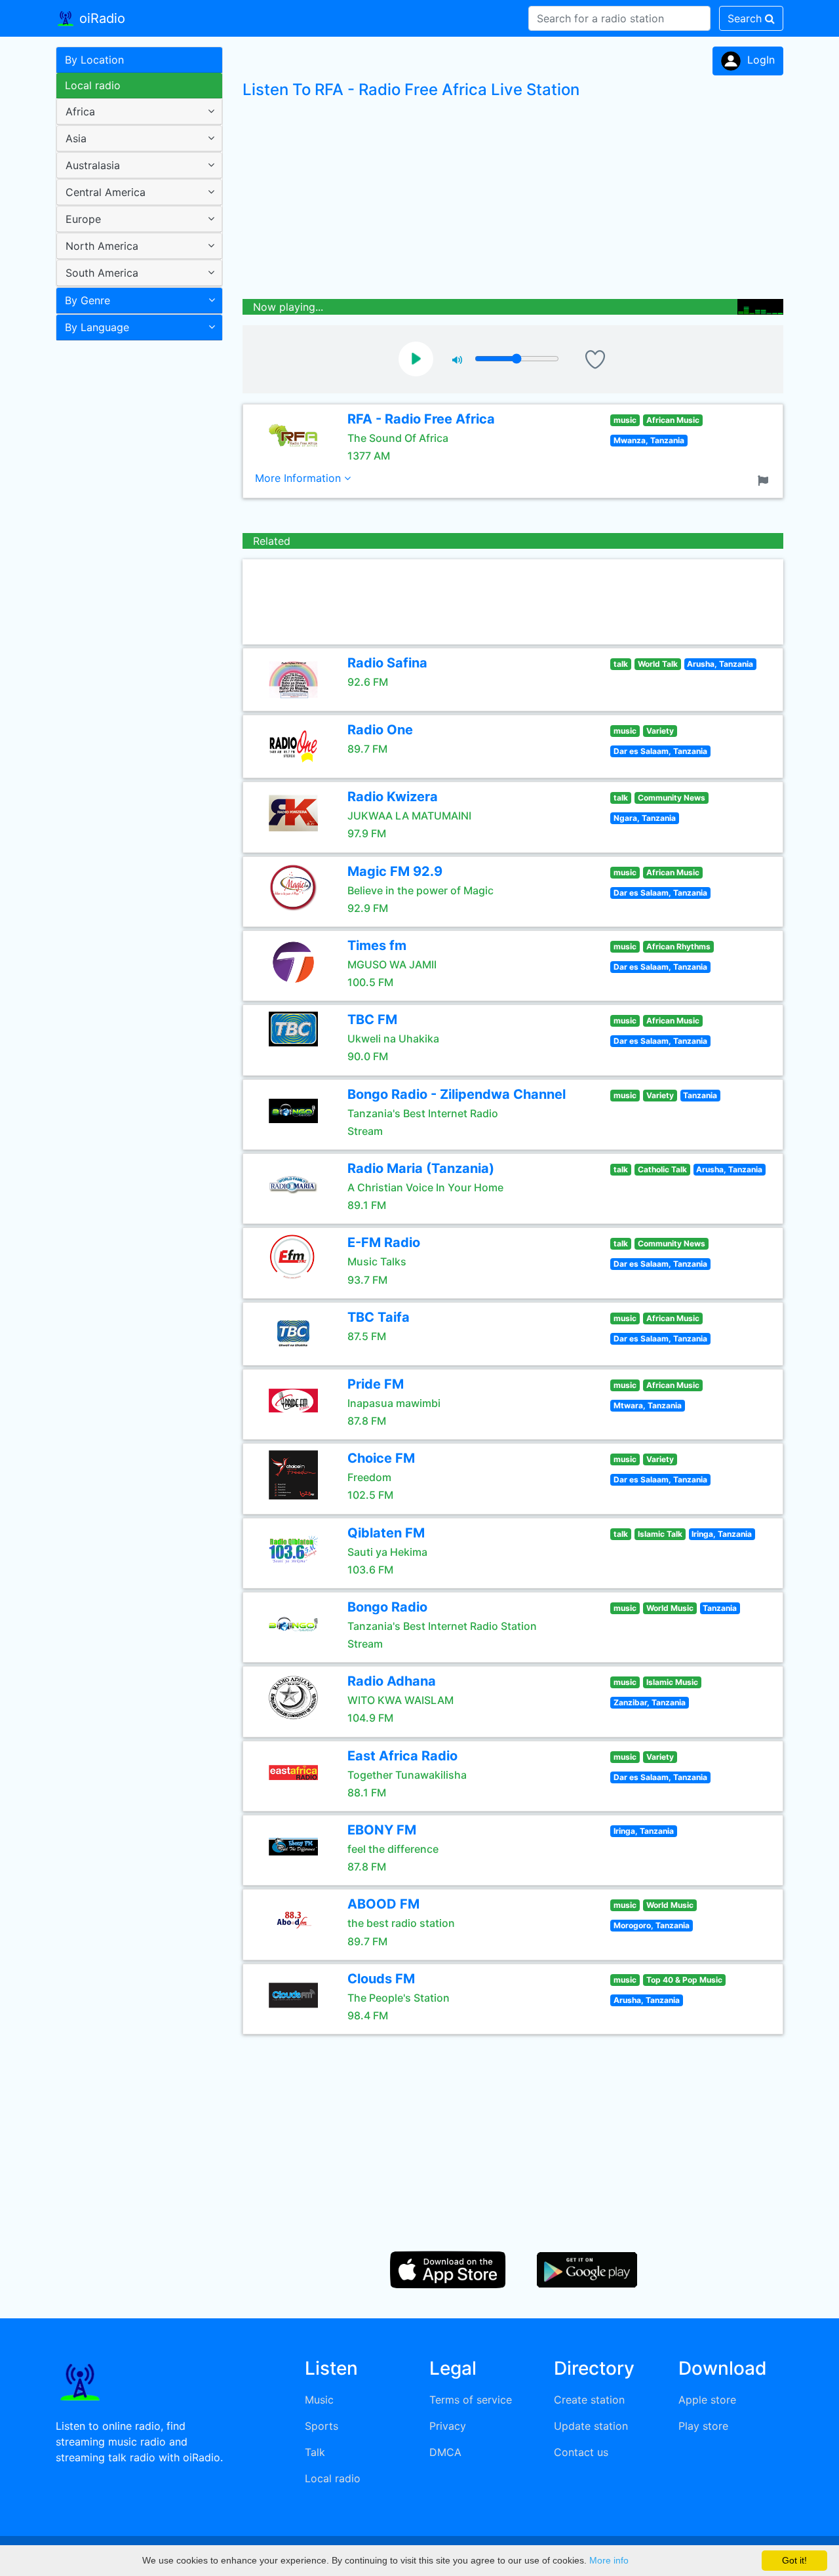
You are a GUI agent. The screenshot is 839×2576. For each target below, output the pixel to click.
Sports (322, 2426)
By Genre (88, 300)
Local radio (93, 85)
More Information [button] (300, 478)
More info (609, 2560)
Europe (83, 219)
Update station (591, 2426)
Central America (106, 192)
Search (746, 18)
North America (102, 246)
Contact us (581, 2452)
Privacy (448, 2426)
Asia (76, 138)
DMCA (445, 2452)
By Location (94, 60)
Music (319, 2400)
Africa (80, 111)
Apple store (707, 2400)
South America (102, 273)
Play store (703, 2426)
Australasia (93, 165)
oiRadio (100, 18)
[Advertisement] (134, 553)
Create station (589, 2400)
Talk (315, 2452)
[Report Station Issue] (766, 479)
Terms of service (471, 2400)
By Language (97, 327)
